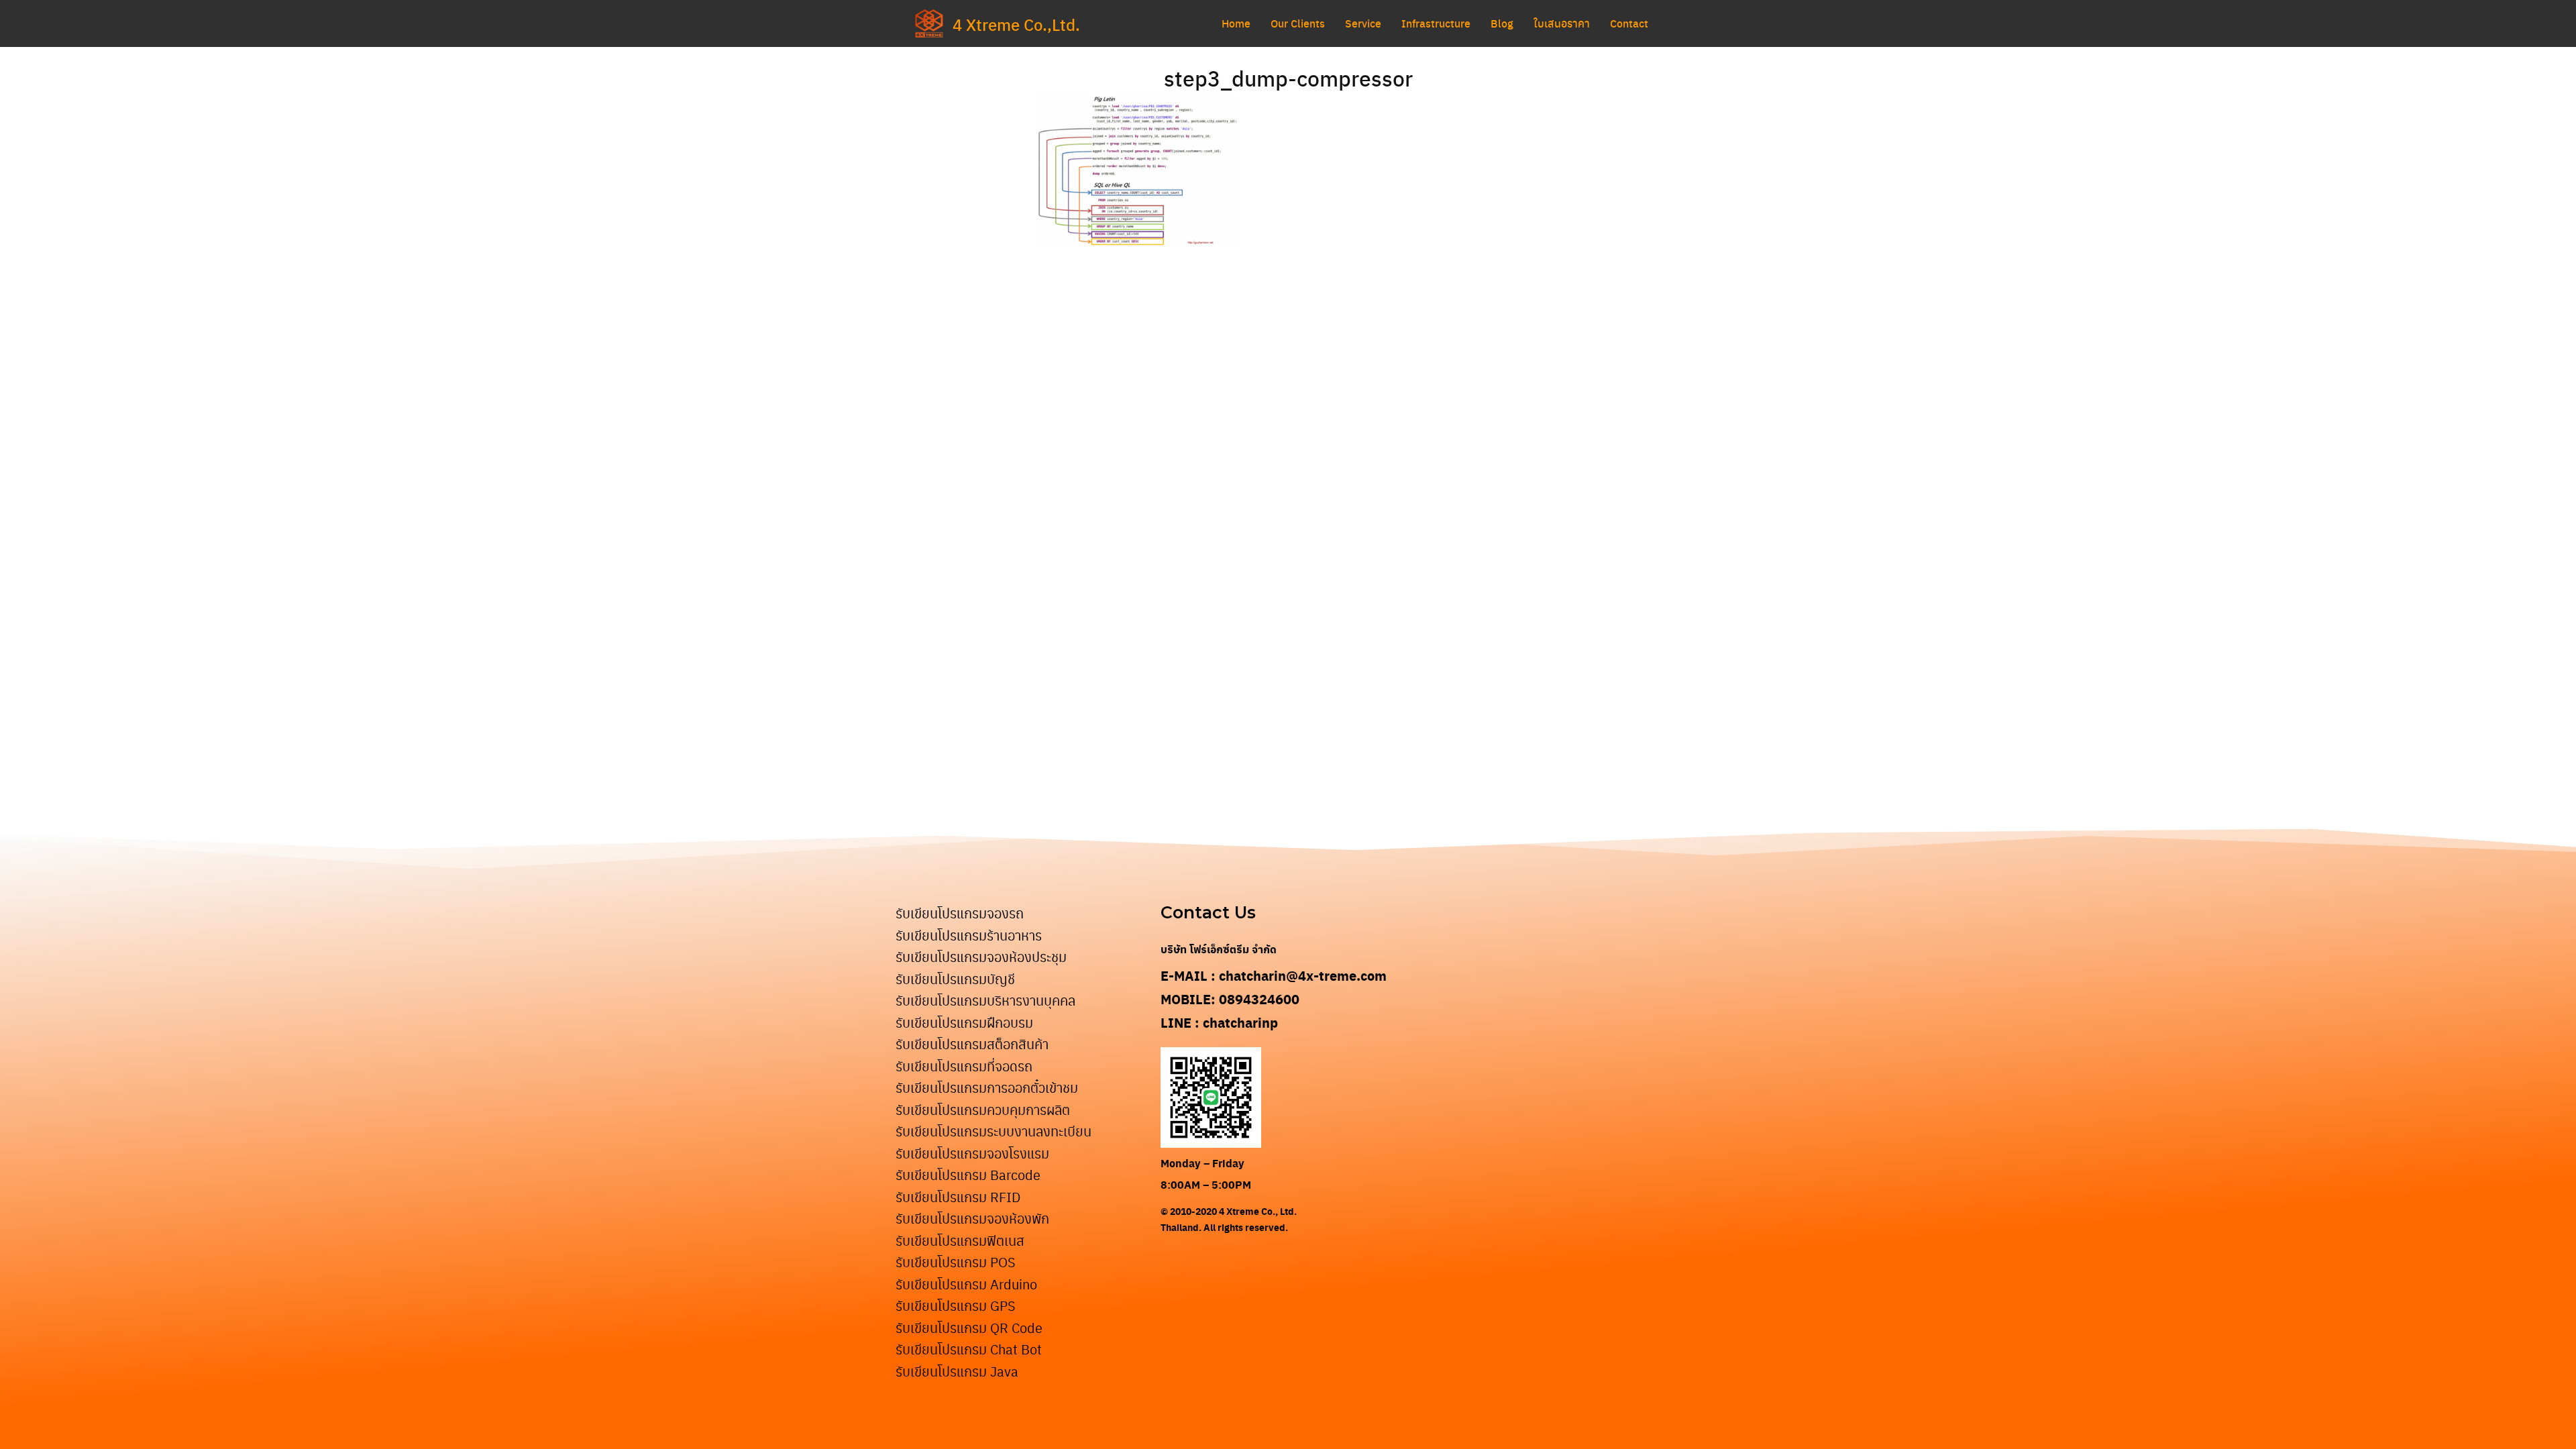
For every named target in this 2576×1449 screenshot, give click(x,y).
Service (1363, 23)
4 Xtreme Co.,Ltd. (1016, 24)
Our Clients (1298, 23)
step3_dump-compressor (1288, 78)
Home (1236, 23)
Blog (1502, 23)
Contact (1629, 23)
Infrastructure (1436, 23)
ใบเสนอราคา (1562, 23)
